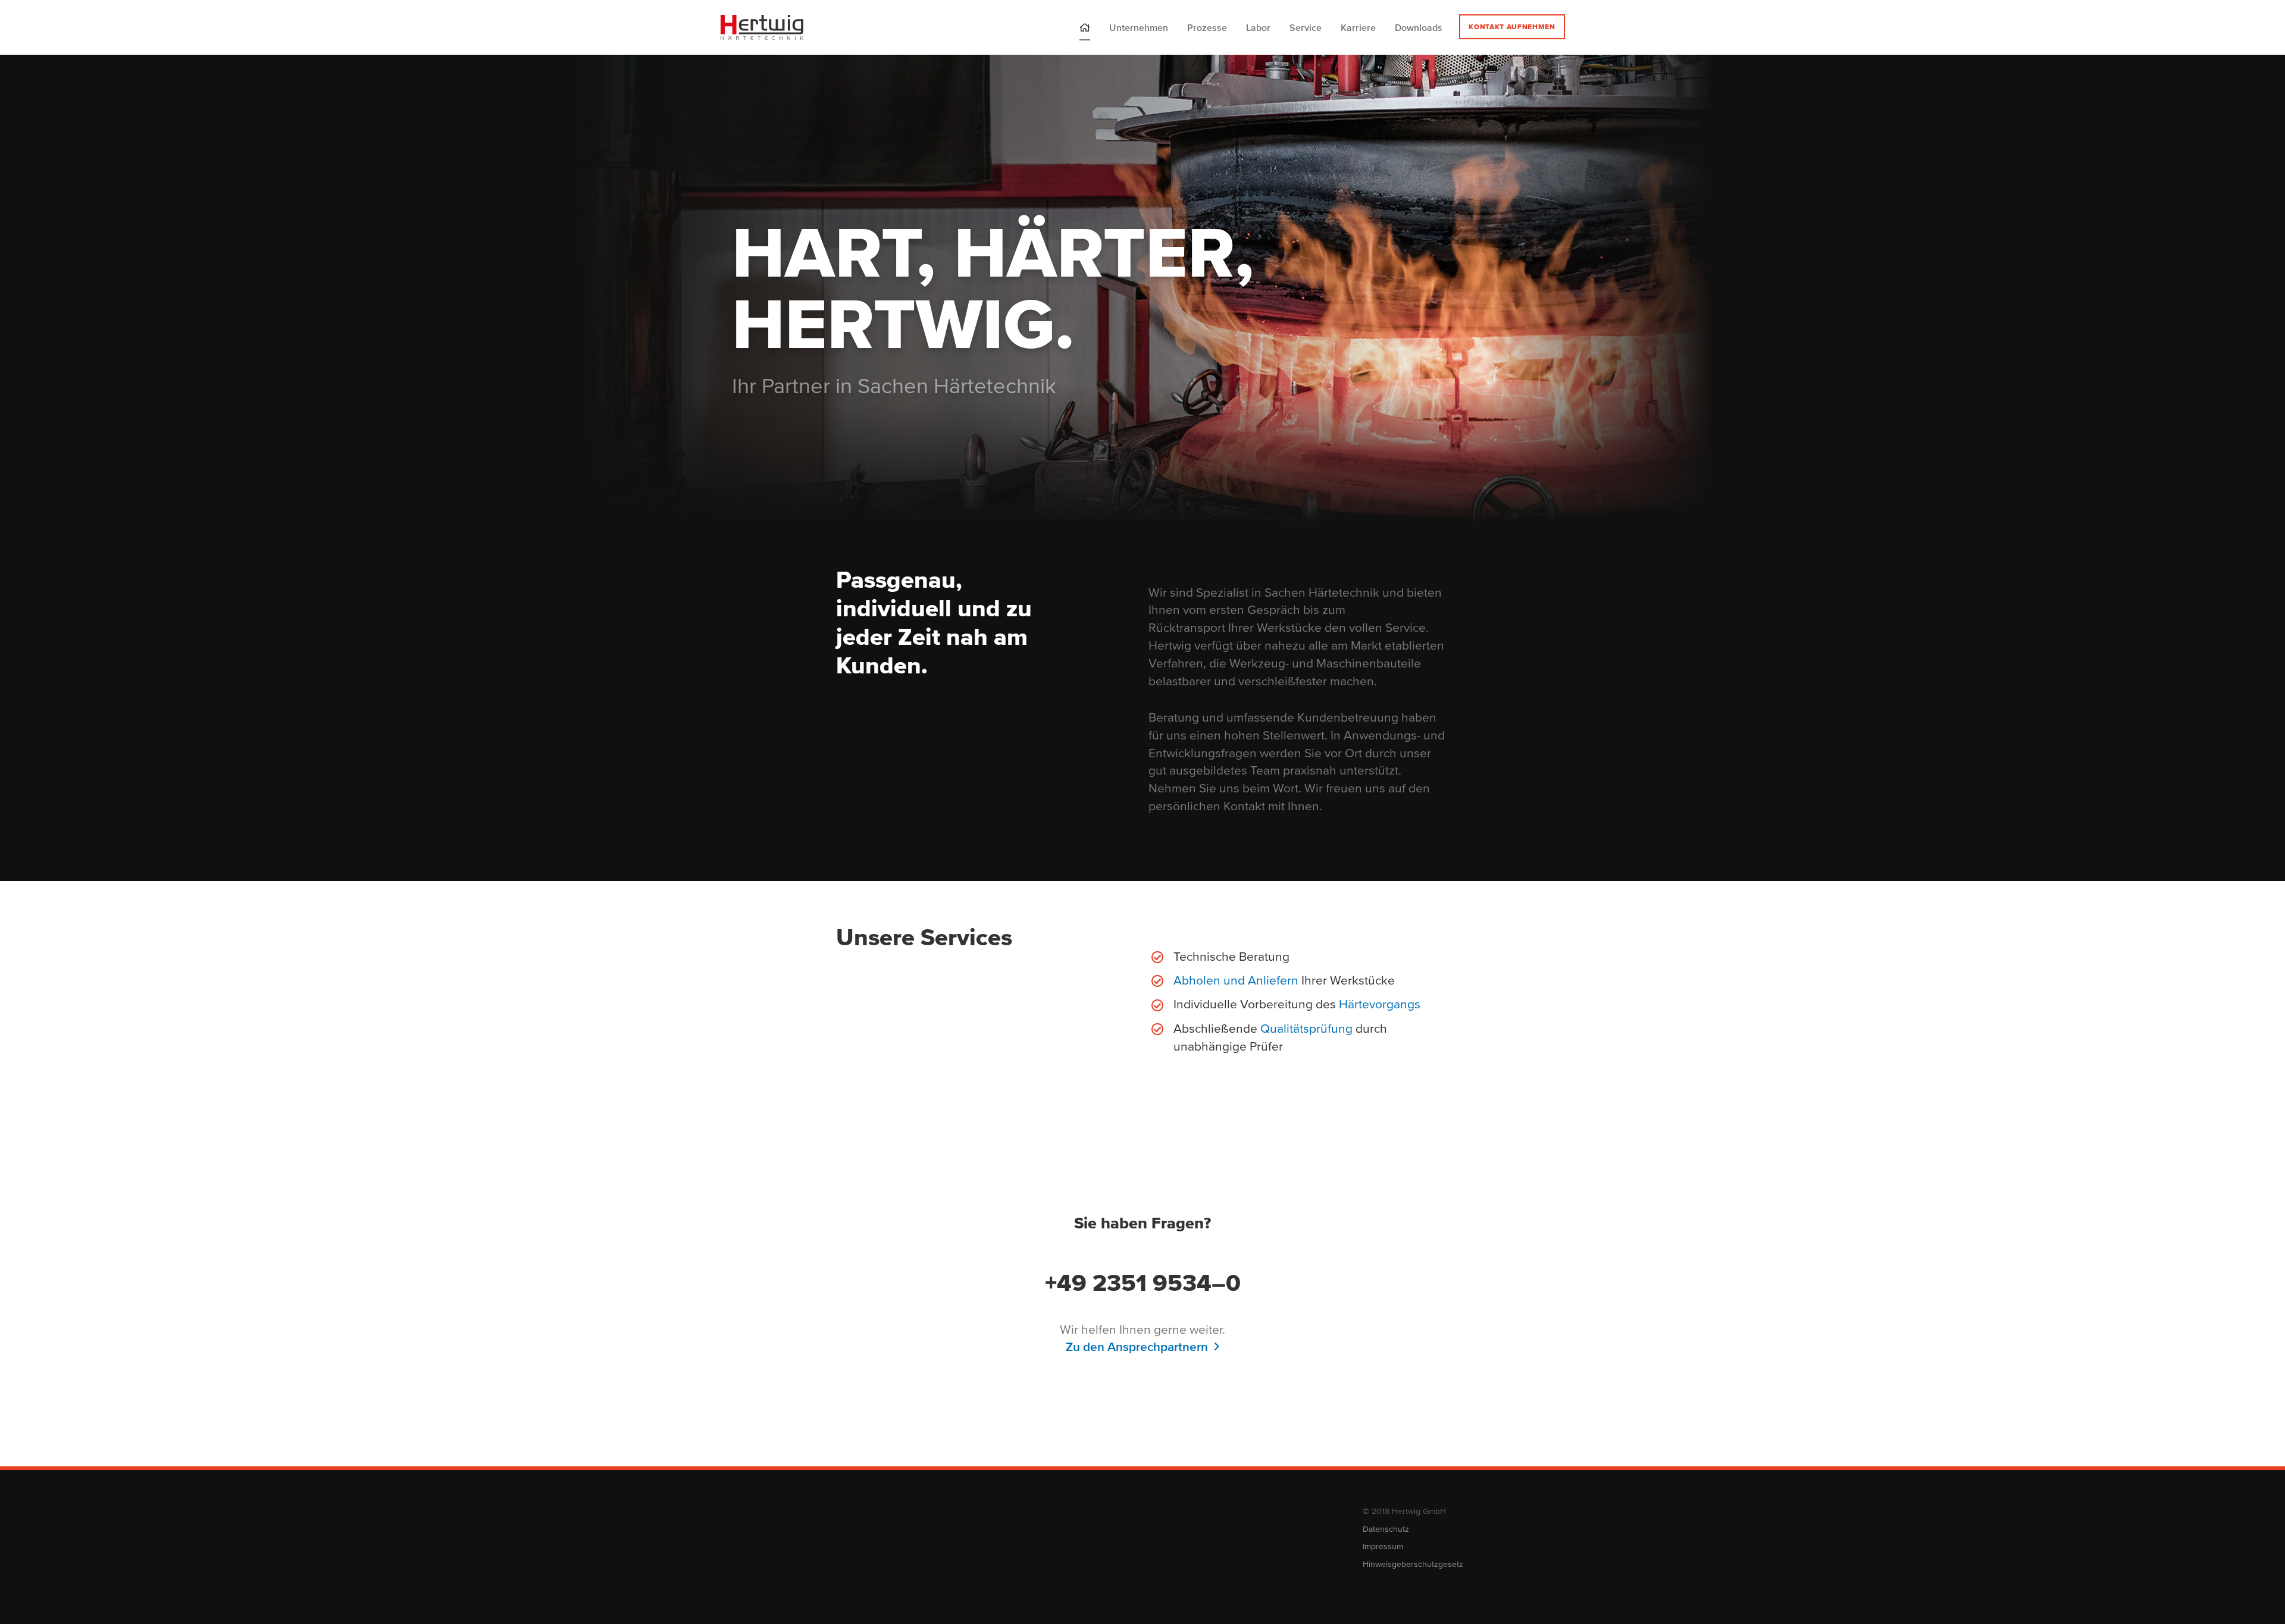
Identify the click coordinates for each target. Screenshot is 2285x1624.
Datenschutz (1386, 1529)
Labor (1258, 27)
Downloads (1419, 27)
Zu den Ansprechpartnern (1137, 1346)
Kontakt (1512, 26)
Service (1306, 27)
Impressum (1383, 1546)
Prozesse (1207, 27)
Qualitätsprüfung (1306, 1028)
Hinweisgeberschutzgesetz (1413, 1564)
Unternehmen (1139, 27)
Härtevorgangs (1380, 1004)
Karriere (1358, 27)
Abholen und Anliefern (1236, 980)
